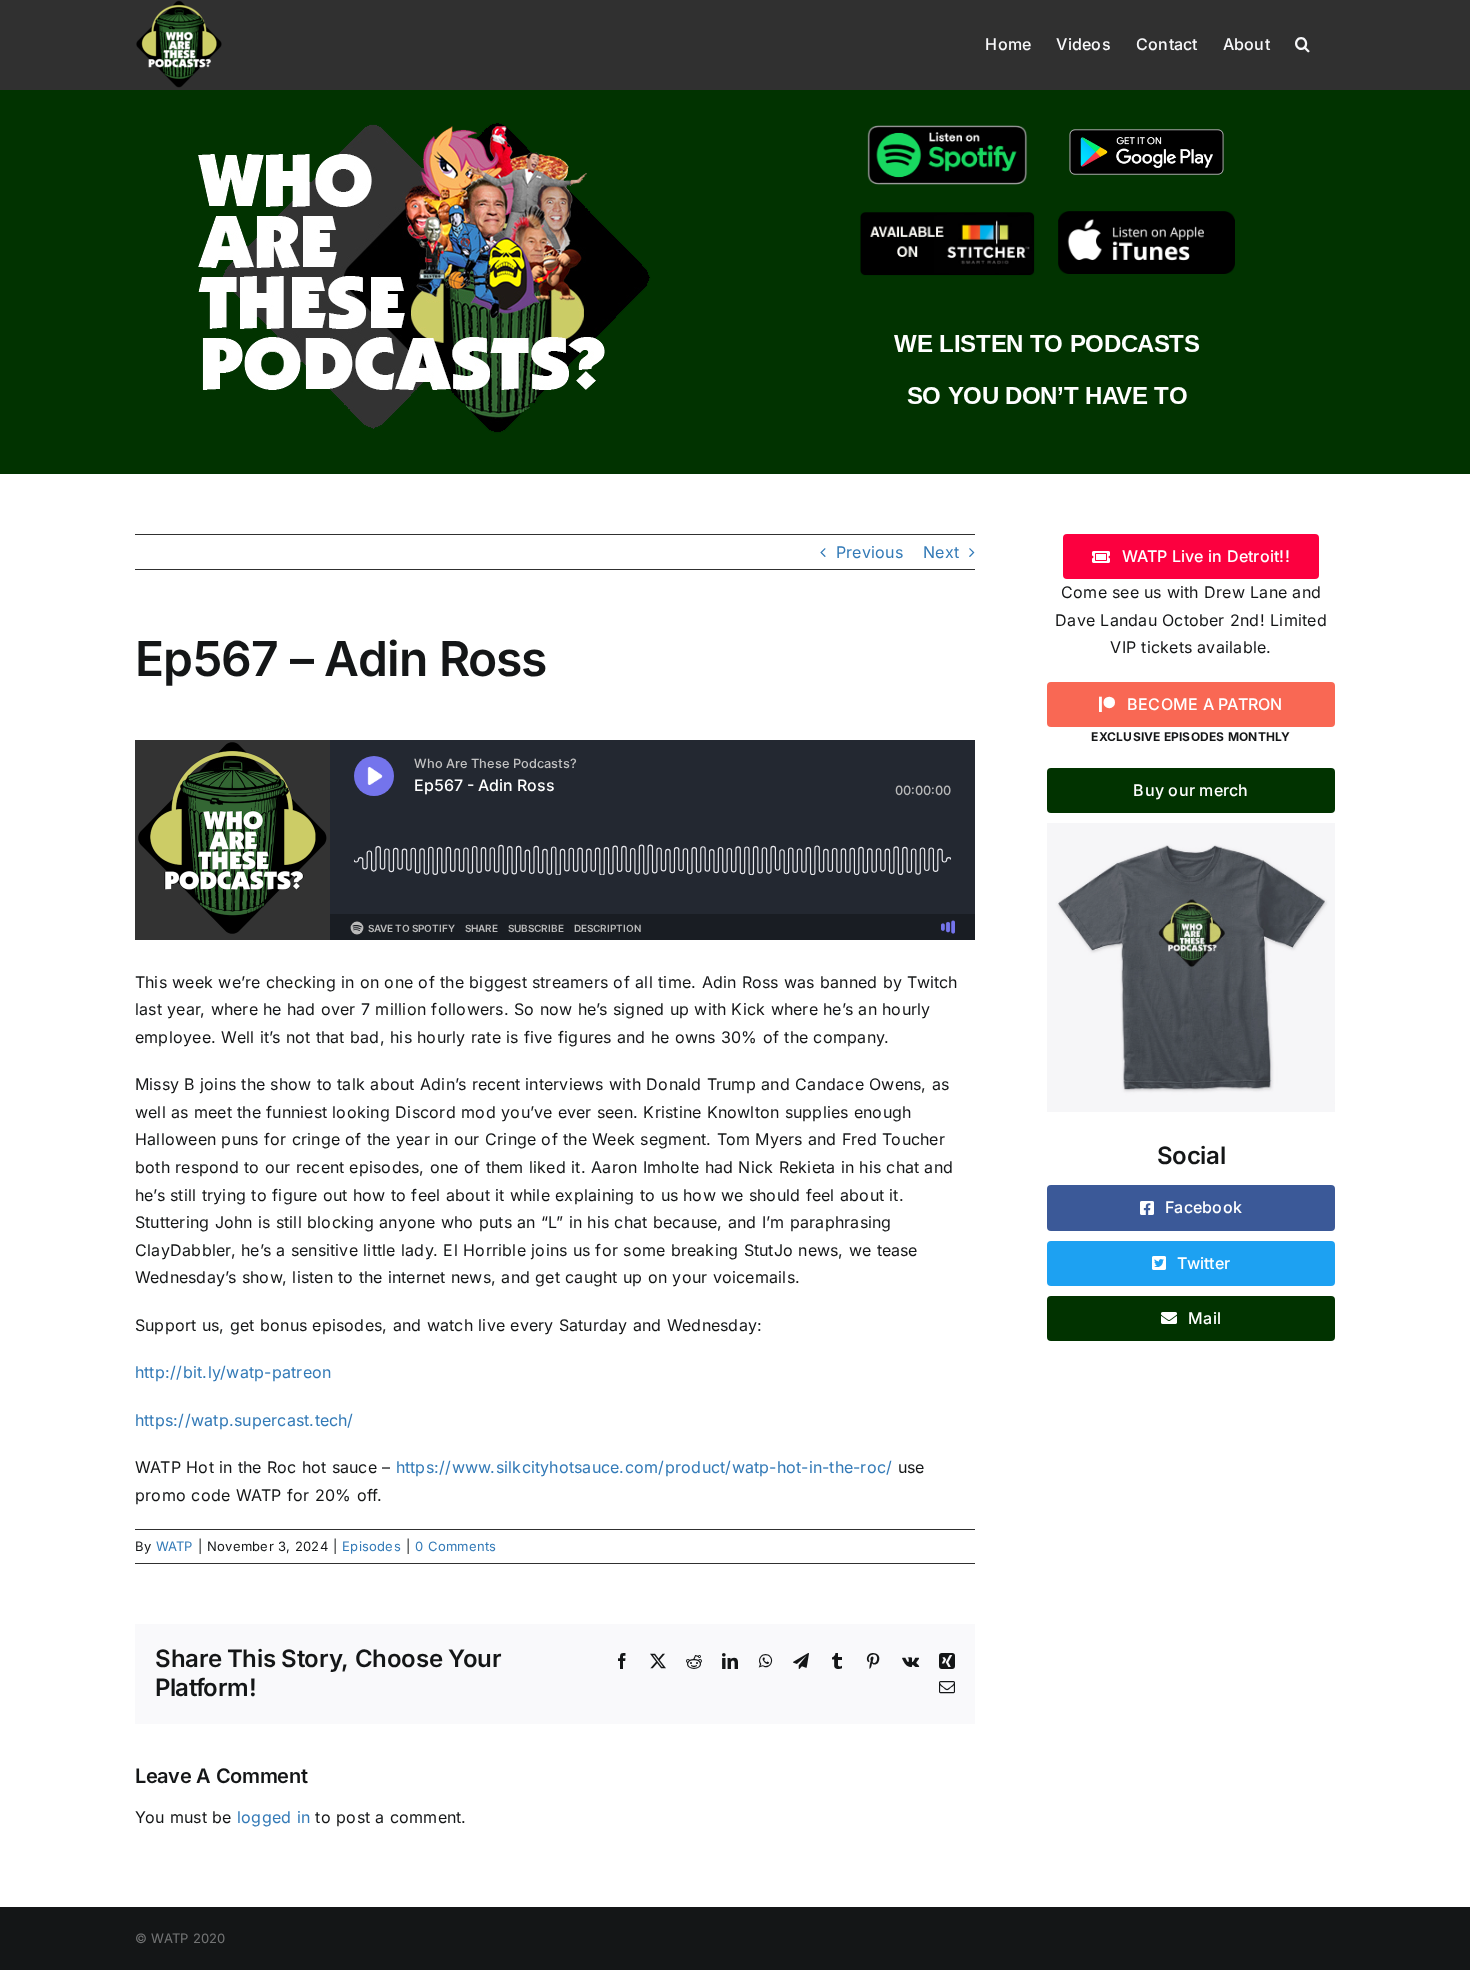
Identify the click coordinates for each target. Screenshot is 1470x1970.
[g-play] (1146, 126)
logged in (273, 1817)
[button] (1302, 42)
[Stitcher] (947, 219)
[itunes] (1146, 219)
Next (941, 552)
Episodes (371, 1546)
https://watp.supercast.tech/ (244, 1420)
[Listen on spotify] (947, 126)
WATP (174, 1546)
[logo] (423, 118)
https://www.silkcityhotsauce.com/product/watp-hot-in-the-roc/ (644, 1467)
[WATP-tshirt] (1191, 831)
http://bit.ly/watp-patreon (233, 1372)
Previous (869, 552)
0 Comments (455, 1546)
